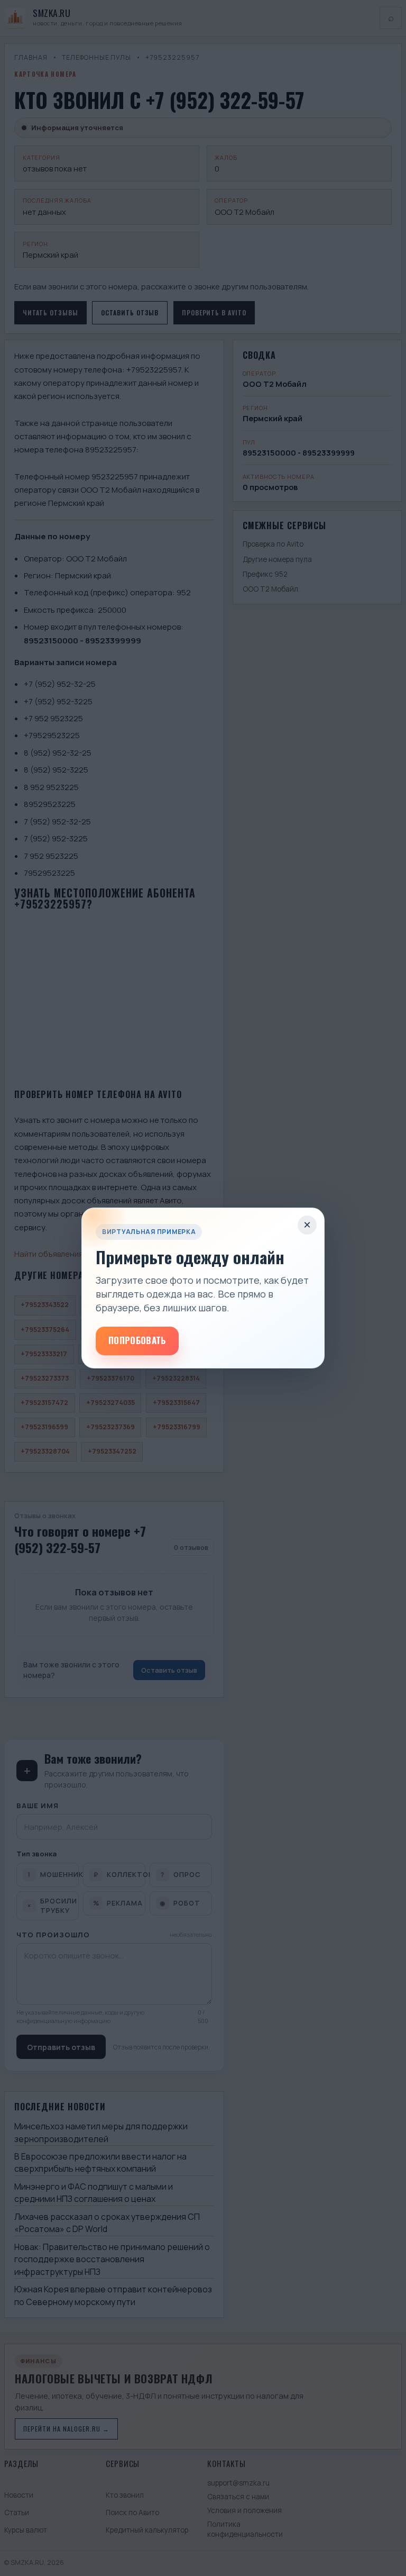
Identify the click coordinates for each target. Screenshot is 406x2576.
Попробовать (137, 1340)
